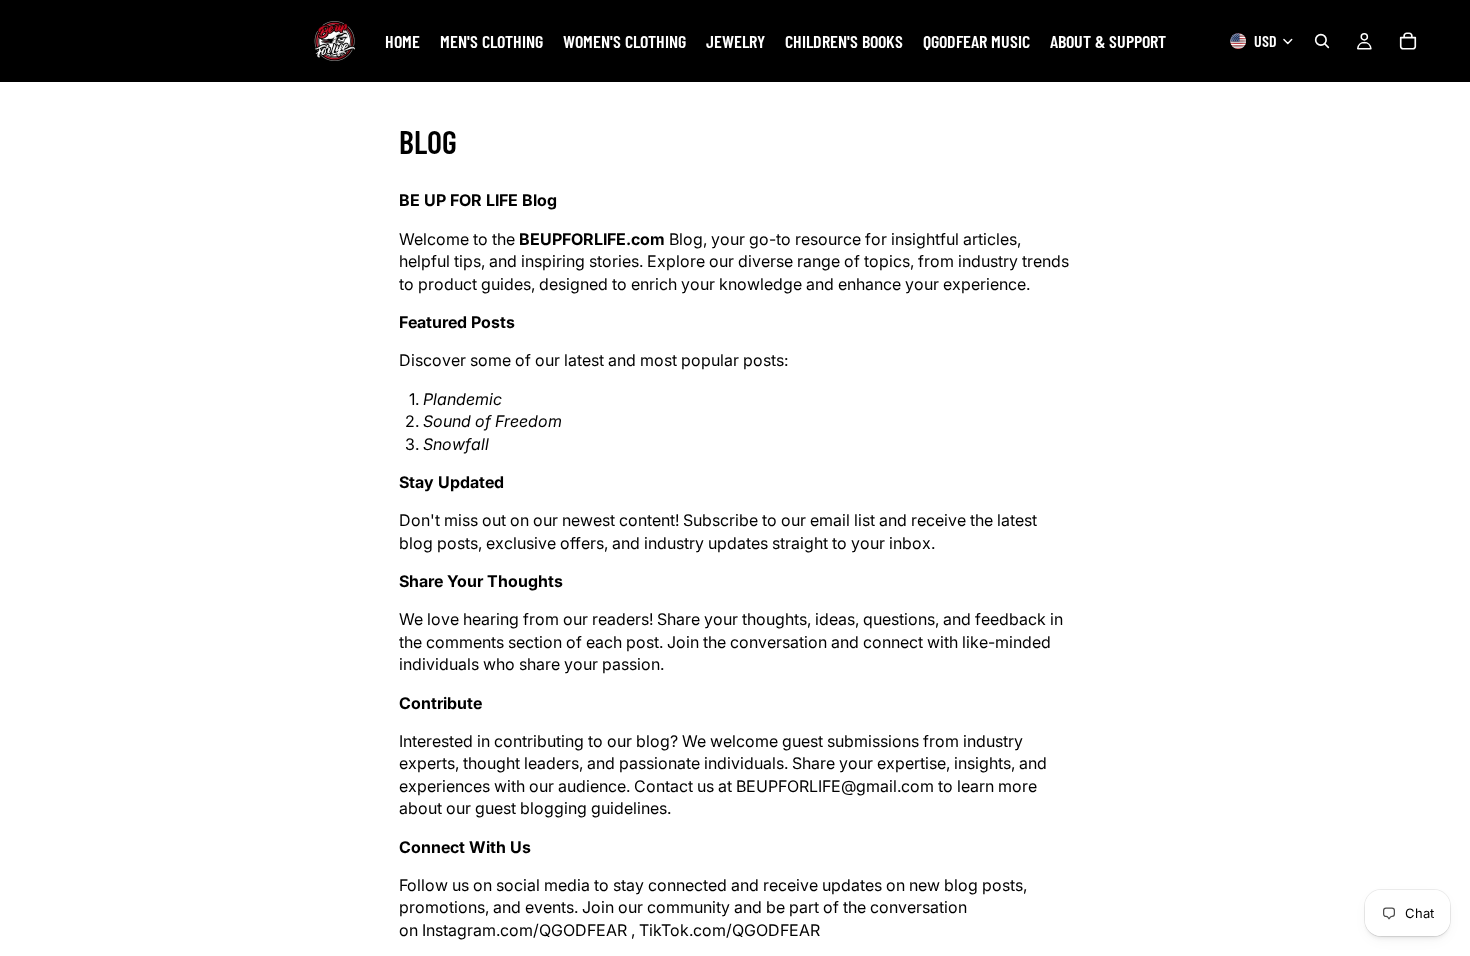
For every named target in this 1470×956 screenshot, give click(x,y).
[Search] (1322, 41)
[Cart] (1408, 41)
